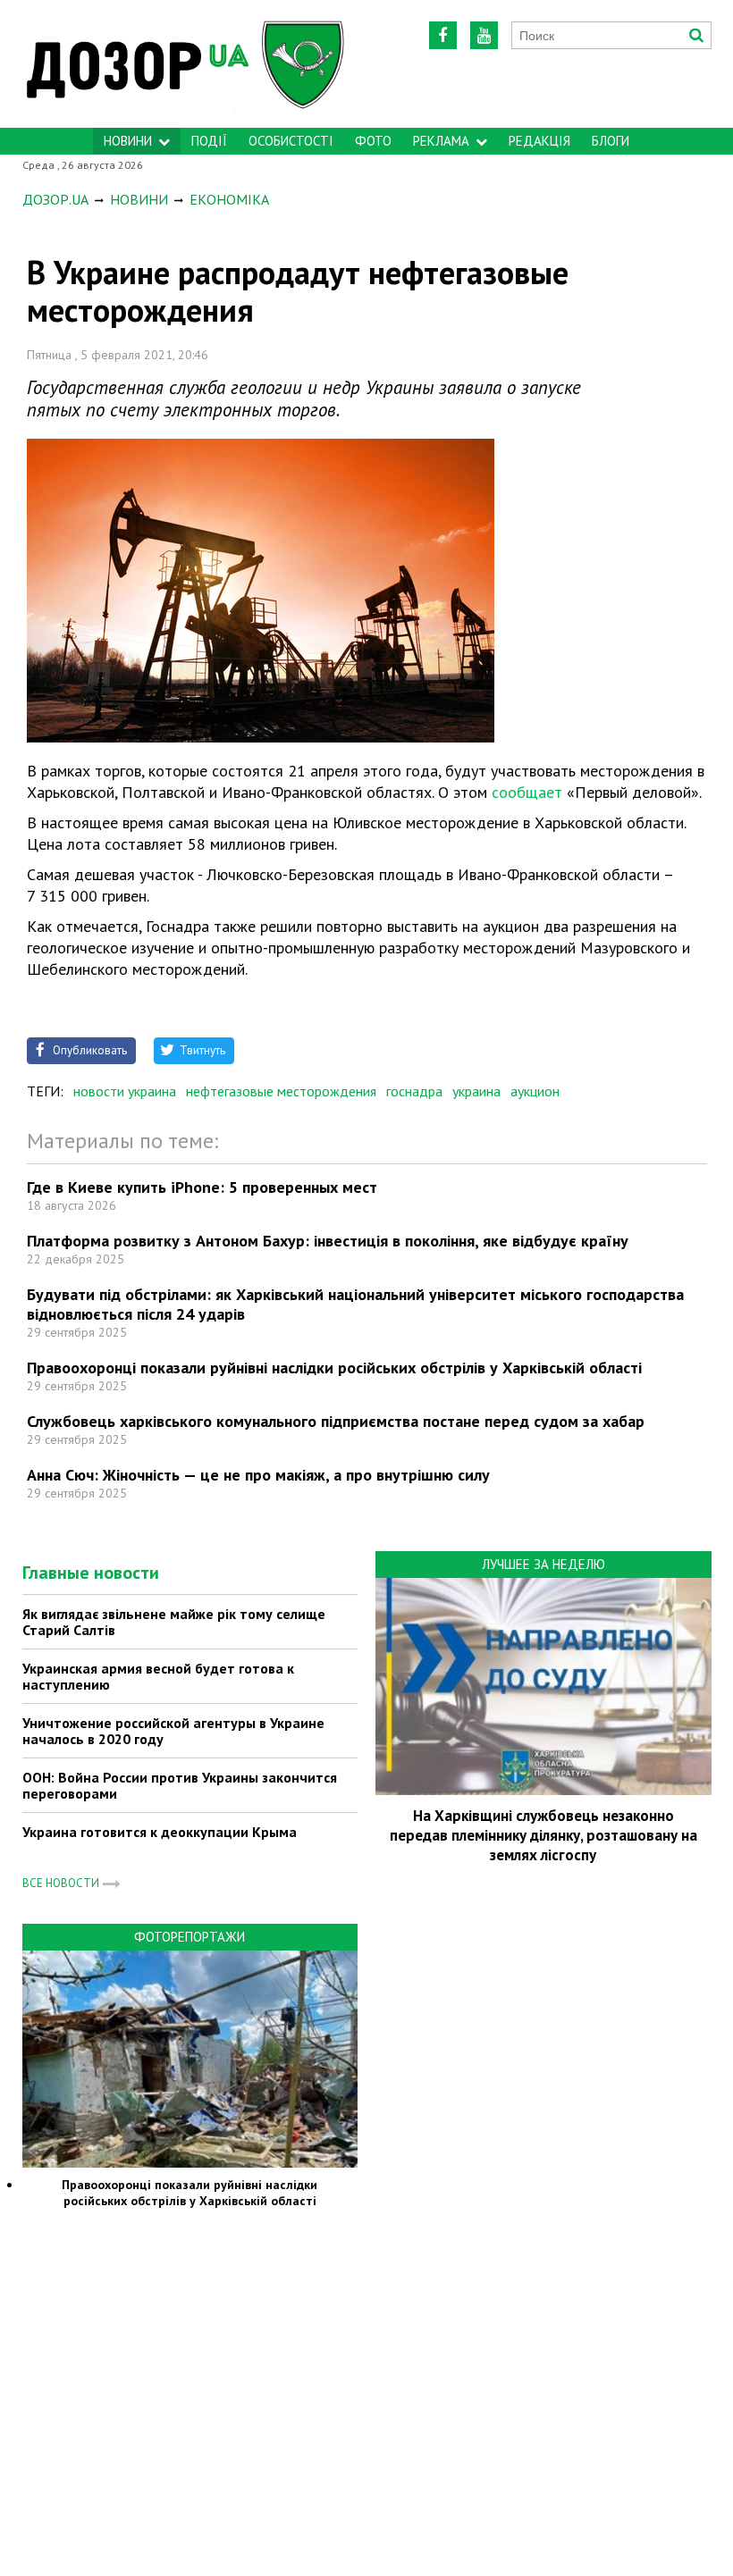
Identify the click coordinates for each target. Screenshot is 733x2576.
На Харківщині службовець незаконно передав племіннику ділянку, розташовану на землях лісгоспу (543, 1835)
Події (209, 141)
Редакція (539, 141)
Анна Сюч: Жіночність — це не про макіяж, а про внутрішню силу (258, 1475)
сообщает (529, 792)
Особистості (291, 141)
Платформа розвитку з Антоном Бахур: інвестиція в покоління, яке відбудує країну (328, 1241)
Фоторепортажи (190, 1937)
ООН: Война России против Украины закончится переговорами (180, 1785)
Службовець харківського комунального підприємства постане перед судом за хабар (336, 1421)
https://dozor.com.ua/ (212, 64)
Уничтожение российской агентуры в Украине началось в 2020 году (173, 1731)
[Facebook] (443, 35)
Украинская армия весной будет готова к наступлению (158, 1676)
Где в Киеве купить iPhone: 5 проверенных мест (202, 1187)
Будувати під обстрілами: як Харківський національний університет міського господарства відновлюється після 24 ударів (355, 1304)
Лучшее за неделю (543, 1564)
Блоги (611, 141)
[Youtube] (484, 35)
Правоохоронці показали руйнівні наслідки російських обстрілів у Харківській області (334, 1368)
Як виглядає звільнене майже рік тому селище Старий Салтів (174, 1622)
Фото (373, 141)
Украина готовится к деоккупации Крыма (160, 1832)
